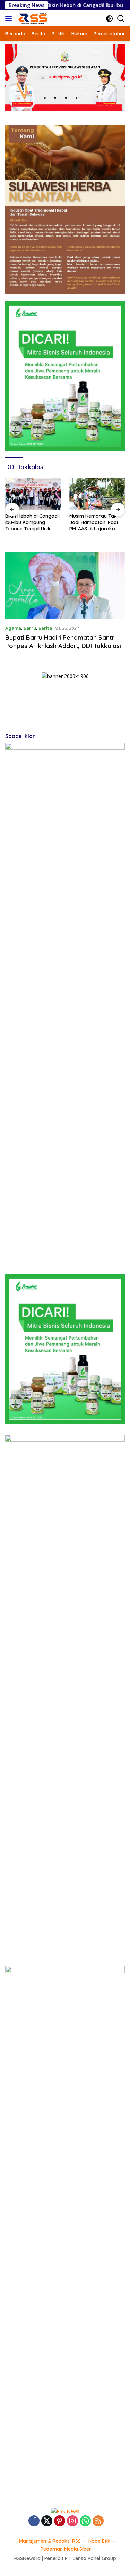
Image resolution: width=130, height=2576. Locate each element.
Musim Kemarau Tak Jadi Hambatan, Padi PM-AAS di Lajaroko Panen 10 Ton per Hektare (29, 523)
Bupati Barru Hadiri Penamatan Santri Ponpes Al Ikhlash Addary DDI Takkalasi (63, 641)
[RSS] (98, 2521)
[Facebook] (34, 2521)
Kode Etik (99, 2541)
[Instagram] (72, 2521)
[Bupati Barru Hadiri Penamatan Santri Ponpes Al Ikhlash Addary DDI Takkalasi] (65, 585)
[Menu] (10, 18)
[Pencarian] (121, 19)
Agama (13, 628)
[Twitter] (47, 2521)
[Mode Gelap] (109, 19)
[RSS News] (32, 18)
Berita (45, 628)
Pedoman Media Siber (66, 2549)
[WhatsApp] (85, 2521)
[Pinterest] (60, 2521)
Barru (30, 628)
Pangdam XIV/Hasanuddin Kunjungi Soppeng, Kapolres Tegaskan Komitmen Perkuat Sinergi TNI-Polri (92, 523)
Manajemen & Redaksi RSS (50, 2541)
